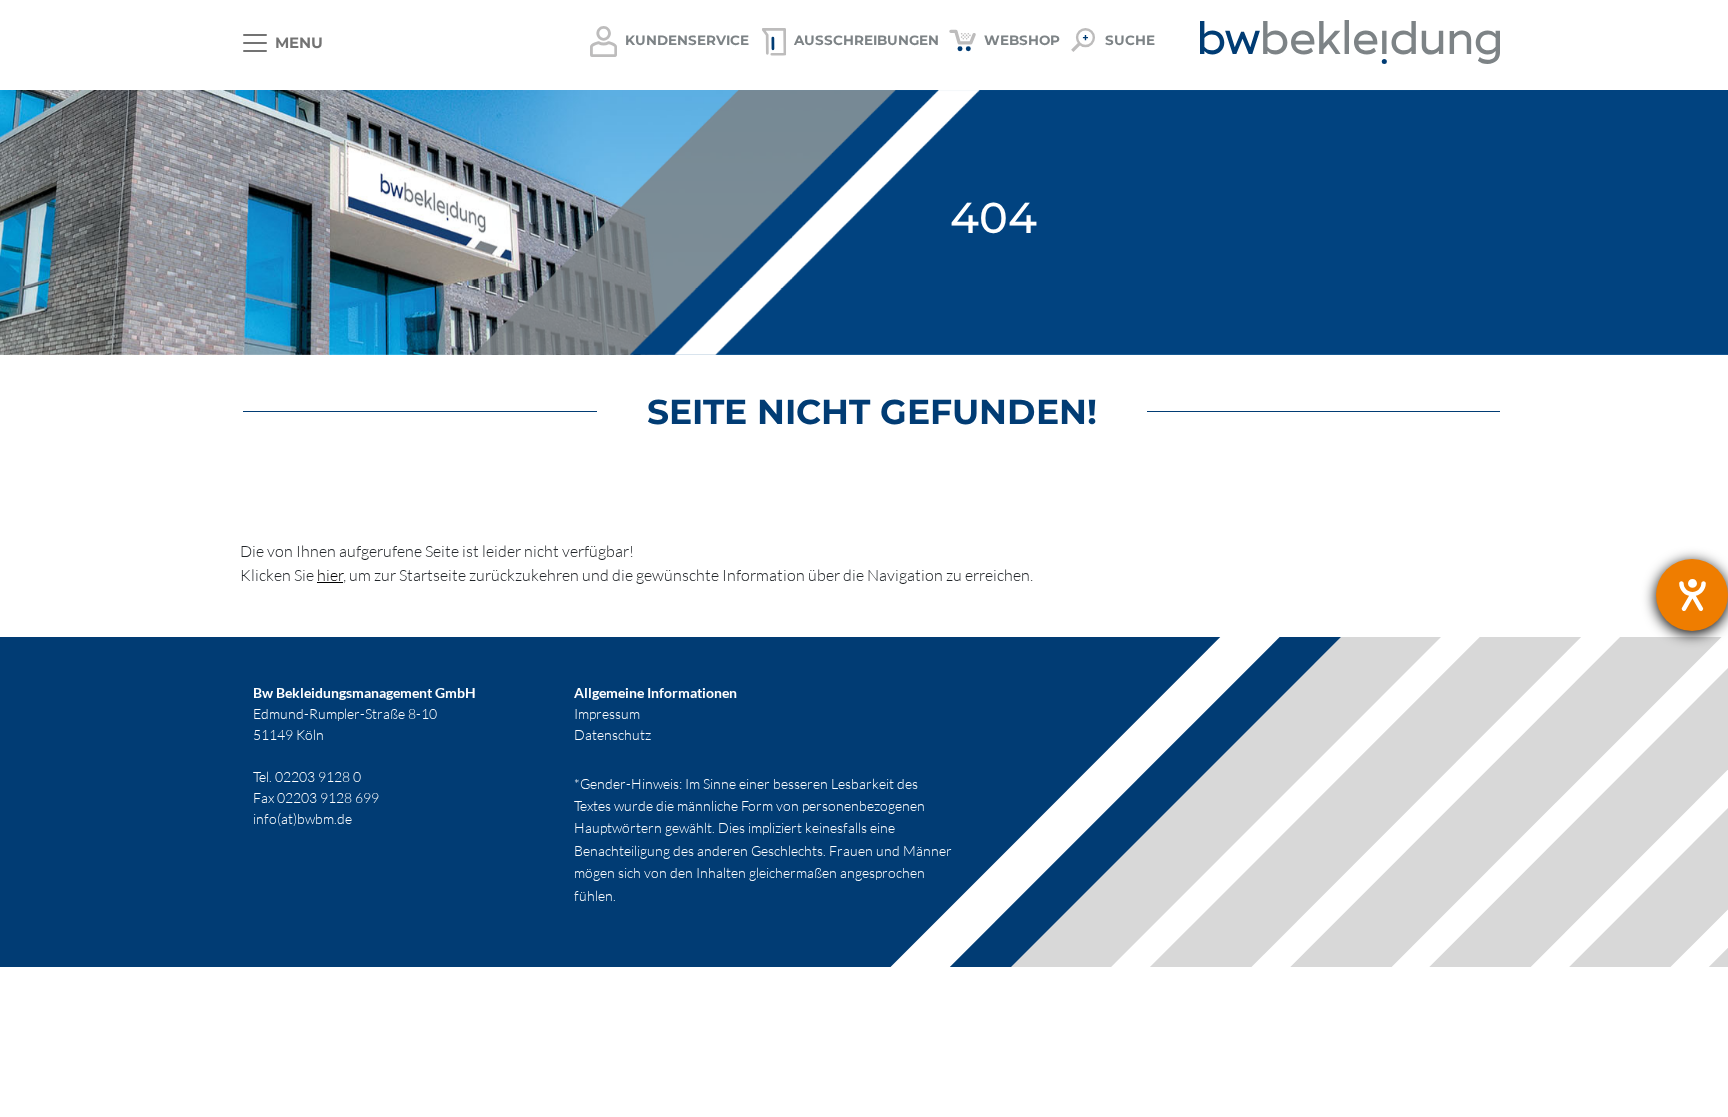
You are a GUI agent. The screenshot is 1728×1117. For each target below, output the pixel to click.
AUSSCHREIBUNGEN (866, 40)
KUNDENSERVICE (687, 40)
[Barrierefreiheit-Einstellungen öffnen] (1692, 595)
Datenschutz (612, 734)
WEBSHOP (1022, 40)
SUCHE (1130, 40)
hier (330, 575)
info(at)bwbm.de (302, 818)
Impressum (607, 713)
